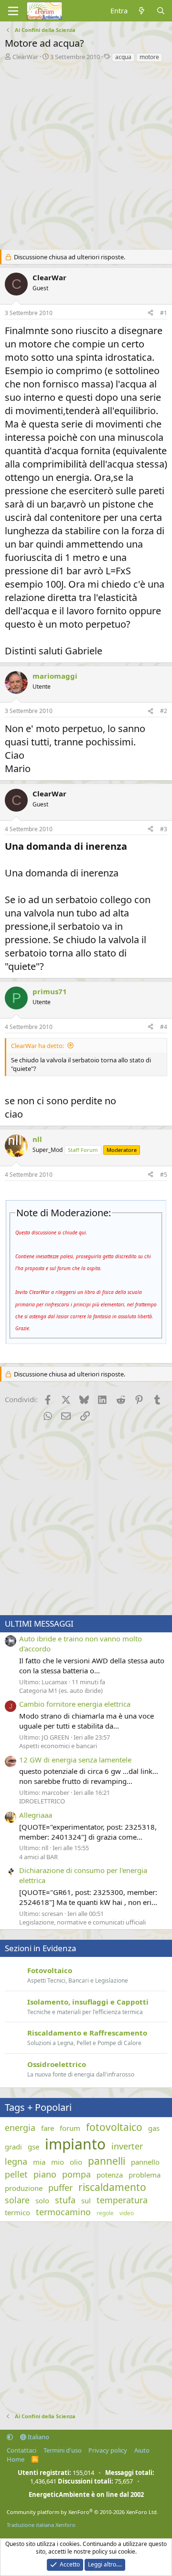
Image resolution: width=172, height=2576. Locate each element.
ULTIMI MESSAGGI (39, 1624)
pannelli (107, 2161)
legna (16, 2161)
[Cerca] (161, 11)
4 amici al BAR (38, 1857)
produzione (24, 2188)
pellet (16, 2174)
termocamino (63, 2212)
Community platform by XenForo (82, 2512)
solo (42, 2200)
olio (76, 2162)
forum (70, 2128)
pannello (145, 2162)
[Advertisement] (86, 153)
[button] (10, 2437)
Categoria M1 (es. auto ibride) (61, 1690)
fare (48, 2128)
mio (58, 2162)
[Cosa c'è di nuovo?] (142, 11)
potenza (110, 2175)
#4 (164, 1027)
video (127, 2213)
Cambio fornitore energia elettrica (75, 1704)
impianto (75, 2144)
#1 (164, 313)
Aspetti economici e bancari (58, 1746)
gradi (13, 2147)
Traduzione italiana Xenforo (41, 2525)
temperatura (122, 2200)
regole (105, 2213)
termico (17, 2212)
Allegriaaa (36, 1815)
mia (39, 2162)
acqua (123, 57)
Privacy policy (108, 2450)
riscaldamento (112, 2187)
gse (33, 2147)
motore (149, 57)
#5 (164, 1175)
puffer (60, 2188)
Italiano (38, 2437)
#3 (164, 829)
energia (20, 2128)
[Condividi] (150, 313)
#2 (164, 711)
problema (145, 2175)
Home (16, 2459)
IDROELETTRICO (42, 1801)
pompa (76, 2174)
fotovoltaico (114, 2127)
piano (45, 2174)
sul (86, 2200)
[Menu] (13, 11)
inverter (127, 2146)
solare (17, 2200)
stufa (65, 2200)
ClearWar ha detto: (38, 1046)
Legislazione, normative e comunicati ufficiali (82, 1922)
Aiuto (142, 2450)
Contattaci (21, 2450)
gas (154, 2128)
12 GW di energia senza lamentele (75, 1760)
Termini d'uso (63, 2450)
